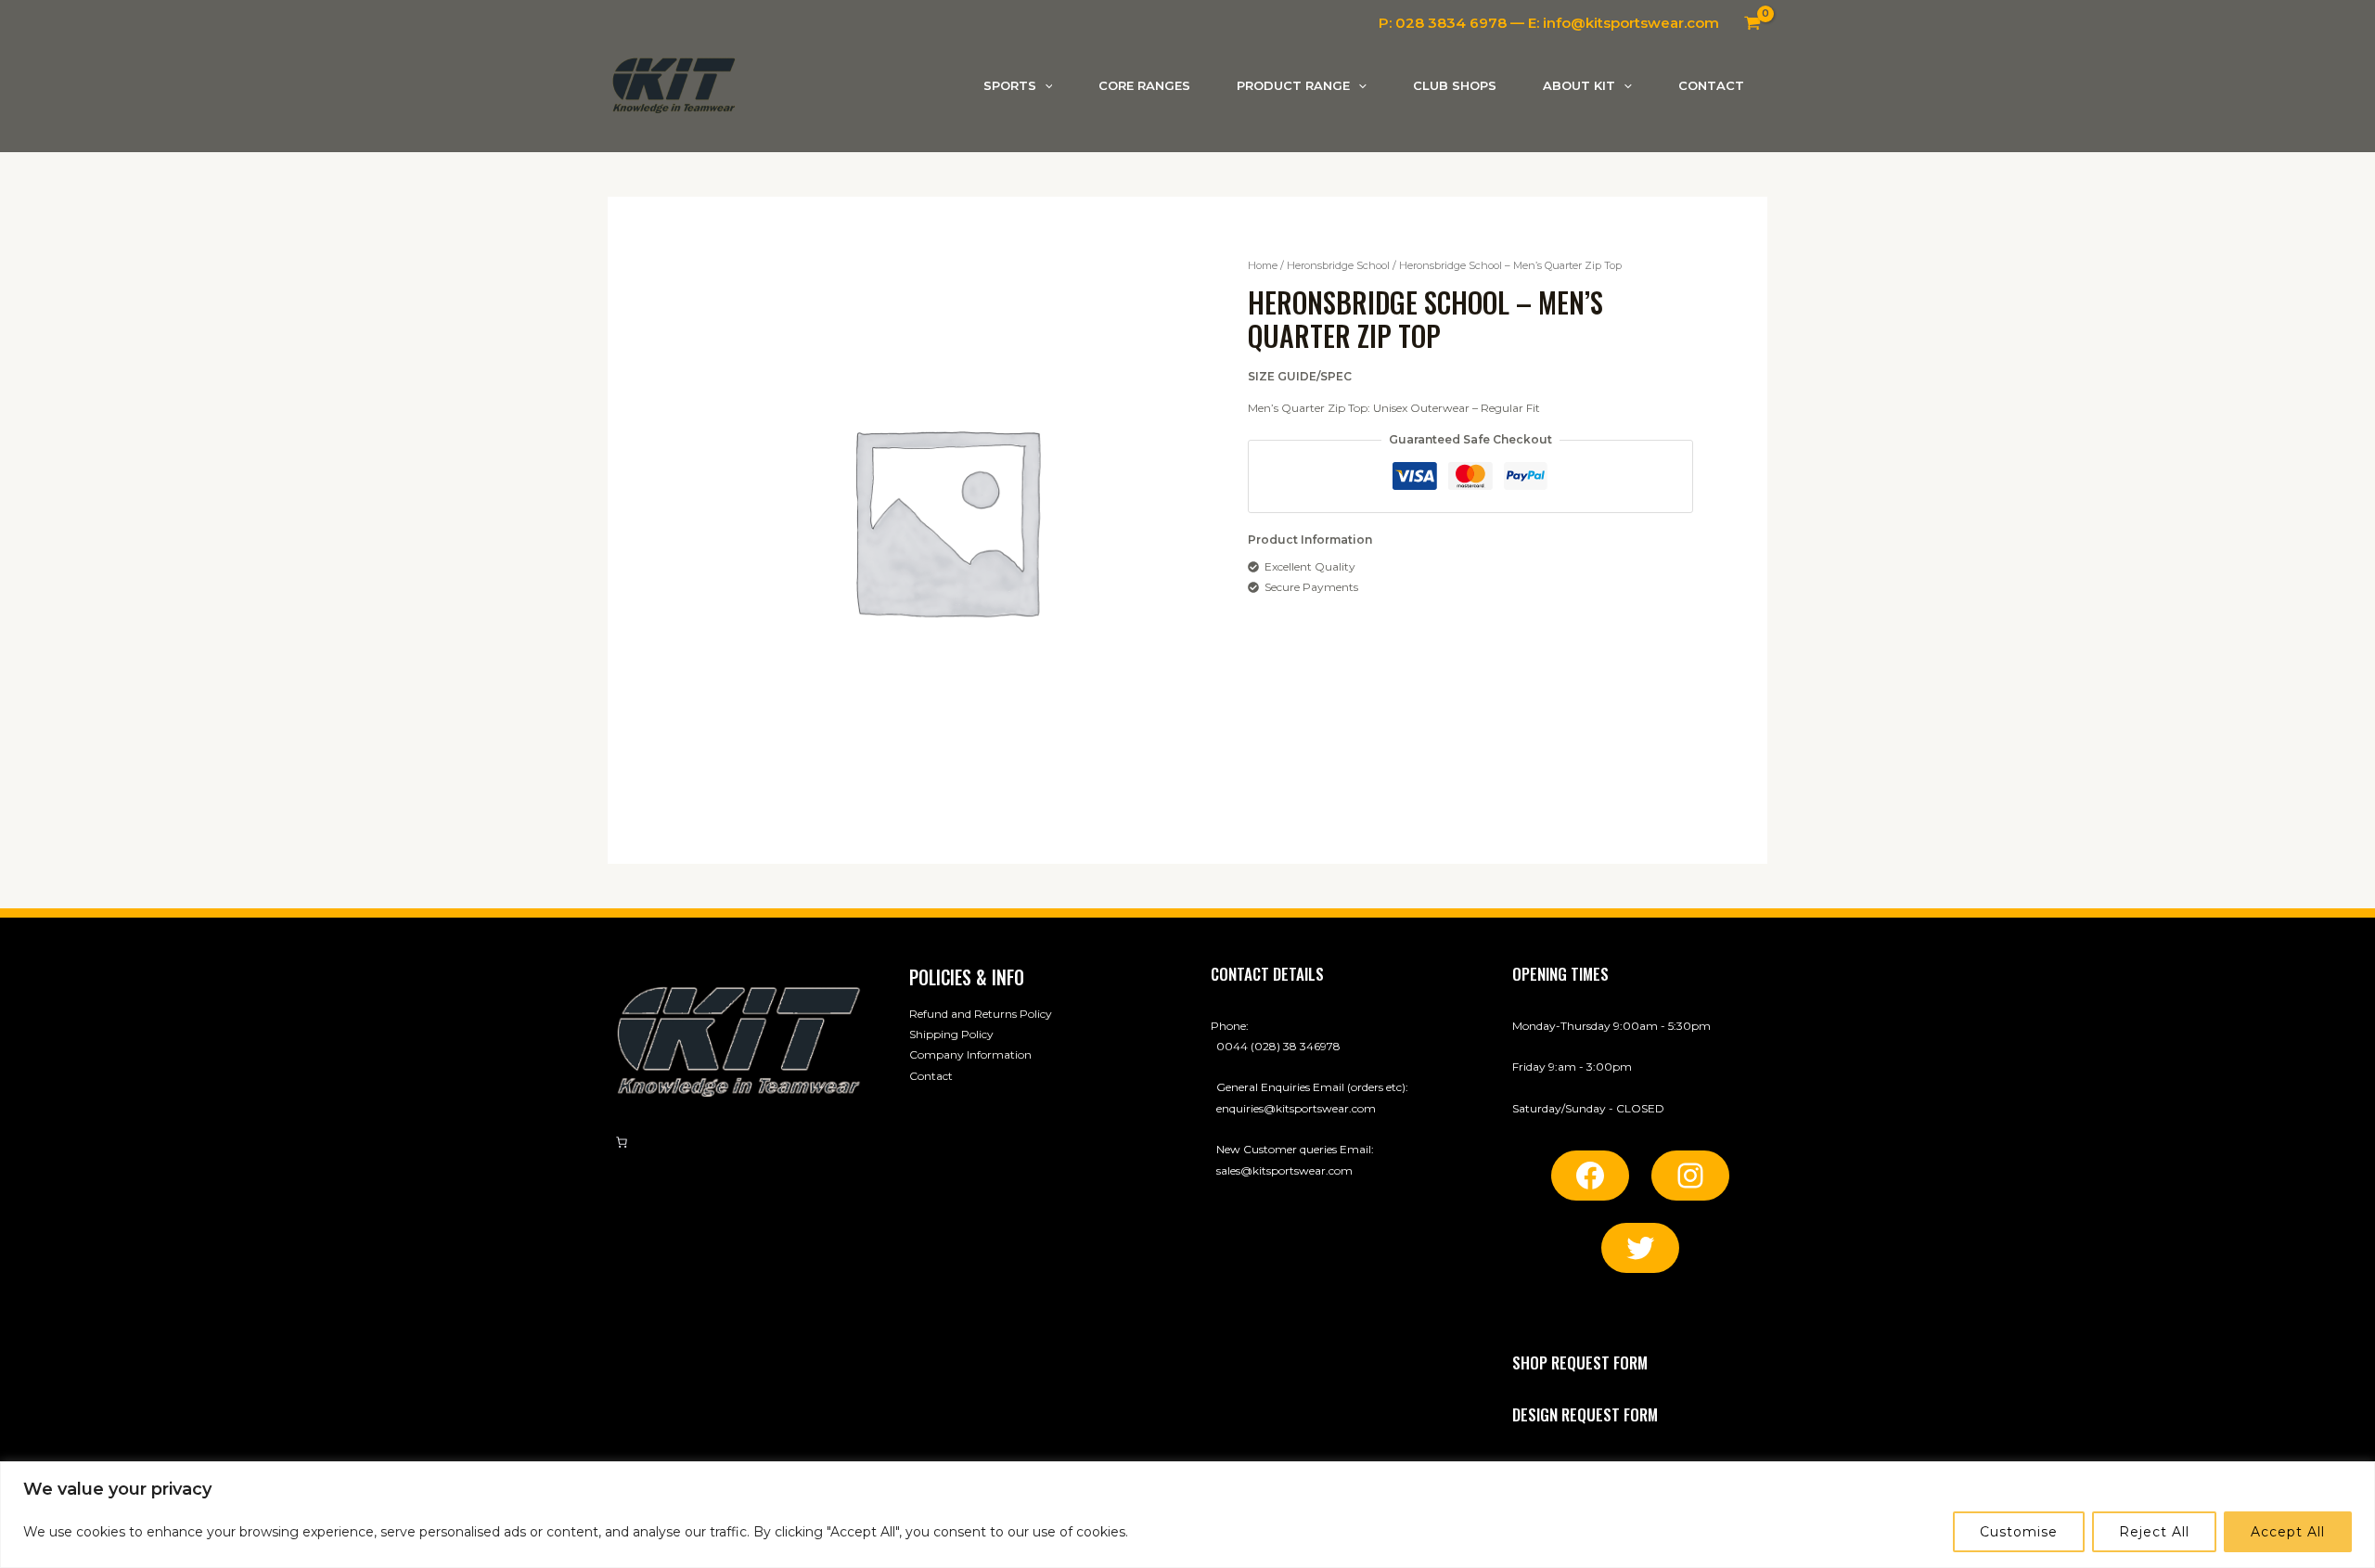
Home (1263, 265)
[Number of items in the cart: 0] (622, 1142)
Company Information (970, 1054)
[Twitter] (1640, 1248)
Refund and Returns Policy (981, 1014)
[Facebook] (1590, 1176)
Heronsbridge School (1338, 265)
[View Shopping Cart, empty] (1752, 23)
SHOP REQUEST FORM (1580, 1362)
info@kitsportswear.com (1631, 23)
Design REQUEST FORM (1585, 1414)
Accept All (2288, 1532)
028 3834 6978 (1451, 23)
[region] (1187, 1515)
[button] (1045, 86)
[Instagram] (1690, 1176)
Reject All (2154, 1532)
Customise (2019, 1532)
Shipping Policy (951, 1034)
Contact (931, 1076)
